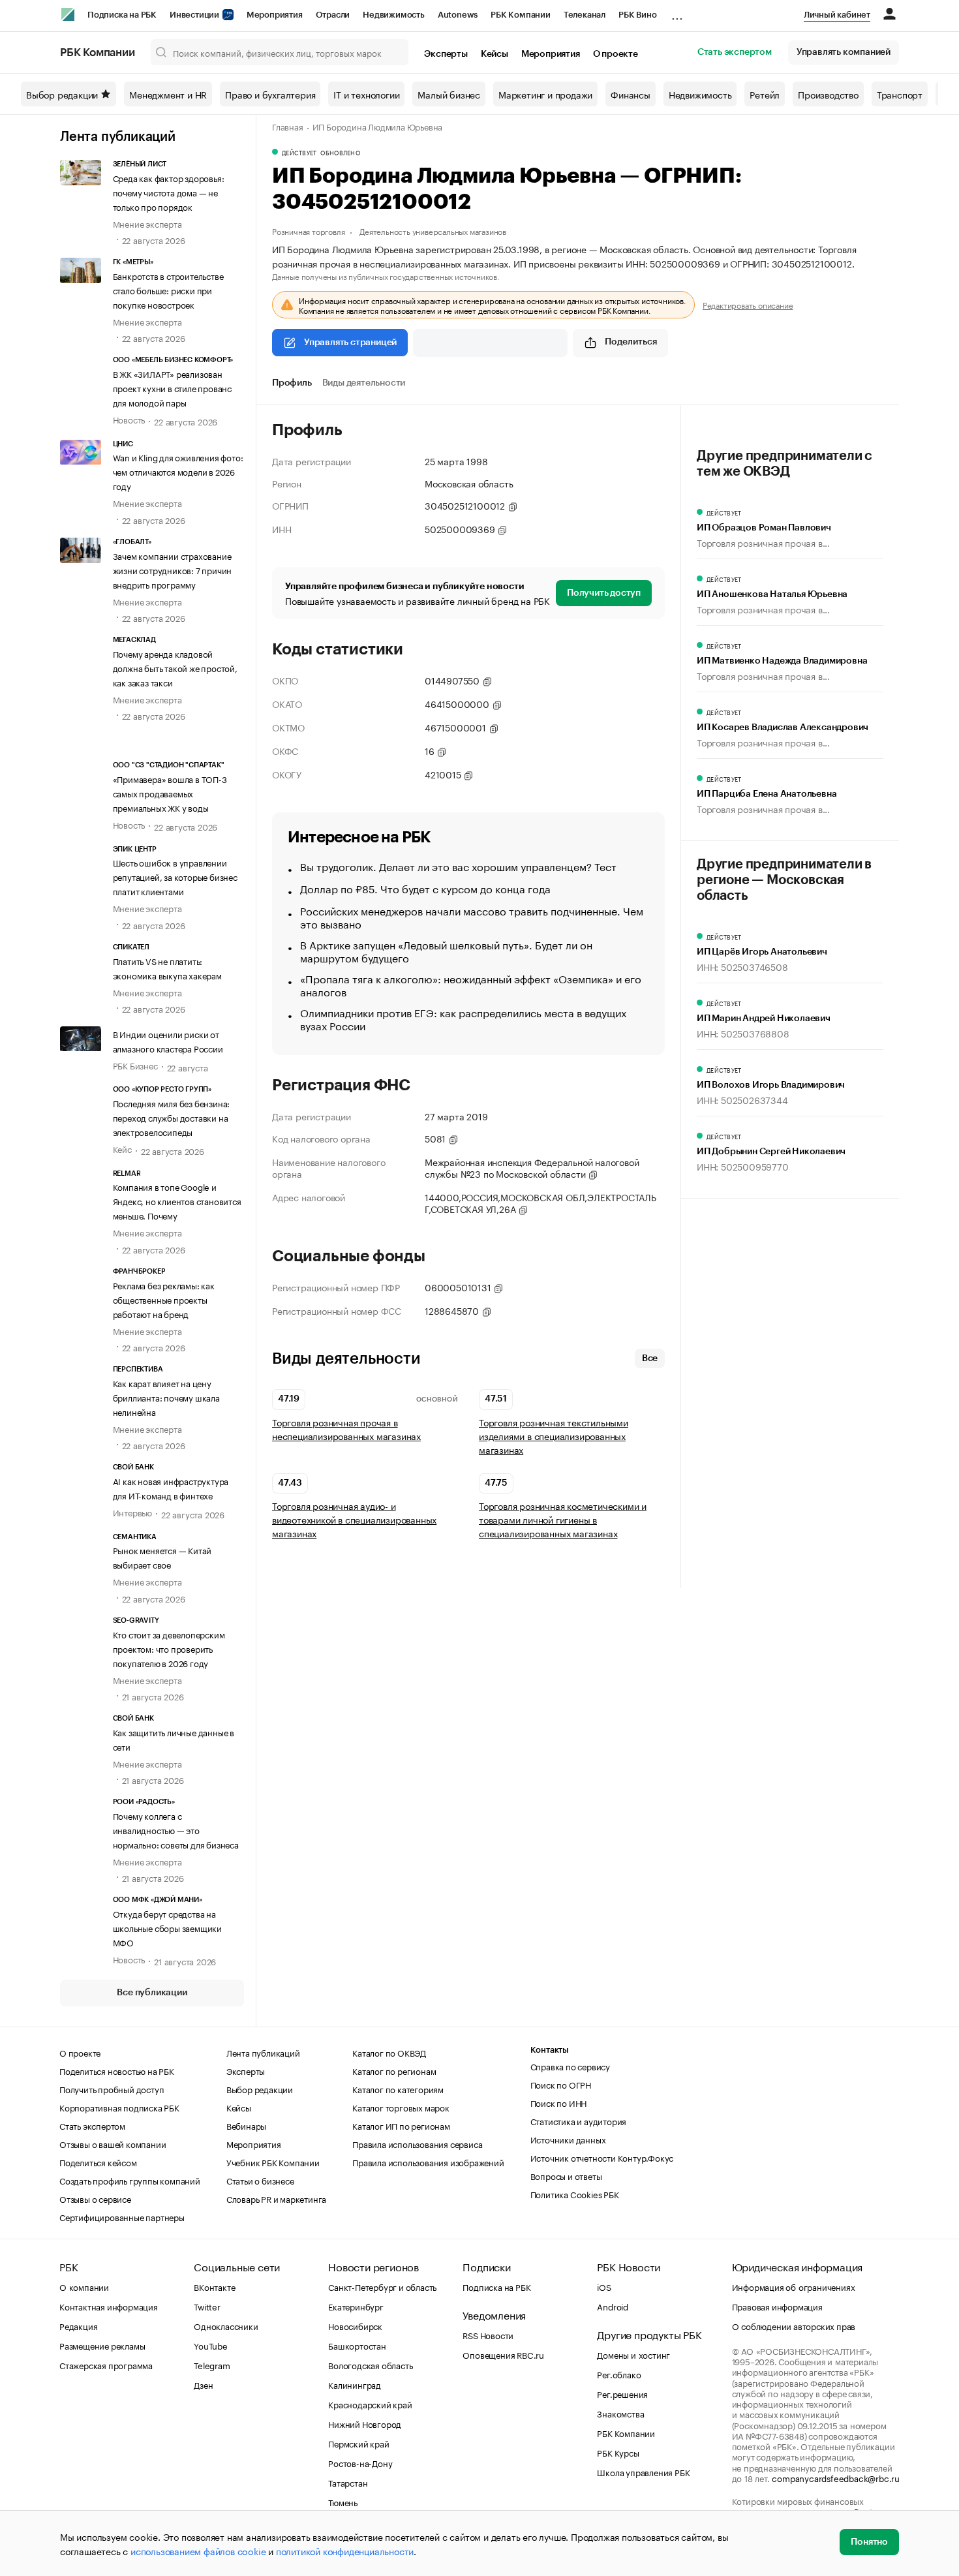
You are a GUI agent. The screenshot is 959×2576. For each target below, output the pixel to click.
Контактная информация (109, 2306)
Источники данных (568, 2139)
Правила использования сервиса (417, 2143)
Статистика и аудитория (579, 2121)
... (677, 12)
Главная (288, 126)
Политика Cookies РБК (575, 2194)
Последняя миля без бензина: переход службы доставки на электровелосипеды (172, 1117)
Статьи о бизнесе (260, 2180)
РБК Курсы (618, 2452)
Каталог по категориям (398, 2089)
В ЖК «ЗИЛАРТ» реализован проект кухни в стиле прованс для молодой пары (172, 388)
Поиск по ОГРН (561, 2084)
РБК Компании (521, 15)
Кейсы (495, 54)
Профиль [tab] (292, 383)
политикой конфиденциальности (345, 2551)
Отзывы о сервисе (95, 2198)
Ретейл (765, 94)
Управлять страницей (350, 343)
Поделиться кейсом (98, 2162)
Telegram (212, 2365)
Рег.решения (622, 2393)
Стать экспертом (735, 52)
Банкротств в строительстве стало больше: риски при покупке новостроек (168, 290)
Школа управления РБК (643, 2472)
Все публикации (152, 1993)
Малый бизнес (449, 94)
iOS (604, 2286)
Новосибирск (355, 2325)
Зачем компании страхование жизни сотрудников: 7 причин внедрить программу (173, 570)
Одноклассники (226, 2325)
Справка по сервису (570, 2066)
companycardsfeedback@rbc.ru (836, 2477)
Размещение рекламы (102, 2345)
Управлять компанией (844, 52)
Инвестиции (195, 15)
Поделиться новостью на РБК (117, 2070)
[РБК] (68, 14)
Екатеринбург (356, 2306)
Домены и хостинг (633, 2354)
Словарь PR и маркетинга (276, 2198)
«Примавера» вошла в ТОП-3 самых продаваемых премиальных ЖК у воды (170, 793)
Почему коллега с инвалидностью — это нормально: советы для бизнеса (176, 1830)
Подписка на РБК (122, 15)
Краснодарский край (370, 2404)
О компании (84, 2286)
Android (613, 2306)
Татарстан (348, 2482)
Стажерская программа (106, 2365)
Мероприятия (275, 15)
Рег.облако (619, 2374)
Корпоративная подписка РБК (119, 2107)
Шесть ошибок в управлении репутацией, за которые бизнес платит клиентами (175, 876)
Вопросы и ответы (566, 2175)
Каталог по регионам (394, 2070)
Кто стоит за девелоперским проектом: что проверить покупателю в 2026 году (169, 1648)
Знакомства (620, 2413)
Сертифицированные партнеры (122, 2216)
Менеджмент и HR (168, 94)
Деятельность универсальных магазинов (433, 231)
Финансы (631, 94)
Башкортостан (357, 2345)
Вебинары (246, 2125)
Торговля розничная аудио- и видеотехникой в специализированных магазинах (354, 1519)
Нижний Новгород (365, 2423)
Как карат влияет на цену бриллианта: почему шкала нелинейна (166, 1397)
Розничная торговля (308, 231)
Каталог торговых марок (401, 2107)
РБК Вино (637, 15)
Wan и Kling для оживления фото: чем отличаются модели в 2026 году (178, 471)
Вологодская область (370, 2365)
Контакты (550, 2050)
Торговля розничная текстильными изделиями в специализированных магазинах (554, 1436)
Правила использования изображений (428, 2162)
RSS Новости (488, 2335)
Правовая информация (777, 2306)
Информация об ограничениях (794, 2286)
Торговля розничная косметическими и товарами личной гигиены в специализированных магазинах (563, 1519)
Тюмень (343, 2502)
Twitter (207, 2306)
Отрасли (333, 15)
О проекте (616, 54)
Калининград (355, 2384)
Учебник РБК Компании (273, 2162)
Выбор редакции (62, 94)
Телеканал (585, 15)
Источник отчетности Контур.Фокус (602, 2157)
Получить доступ (604, 593)
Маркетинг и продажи (545, 94)
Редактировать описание (748, 305)
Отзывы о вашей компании (113, 2143)
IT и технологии (366, 94)
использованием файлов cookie (198, 2551)
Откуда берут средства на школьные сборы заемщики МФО (167, 1927)
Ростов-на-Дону (360, 2462)
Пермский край (358, 2443)
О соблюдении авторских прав (794, 2325)
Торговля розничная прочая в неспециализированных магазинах (346, 1429)
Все (650, 1358)
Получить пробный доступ (112, 2089)
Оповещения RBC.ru (503, 2354)
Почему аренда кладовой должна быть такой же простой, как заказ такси (175, 667)
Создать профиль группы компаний (130, 2180)
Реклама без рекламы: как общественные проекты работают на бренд (164, 1299)
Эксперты (446, 54)
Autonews (458, 15)
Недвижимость (394, 15)
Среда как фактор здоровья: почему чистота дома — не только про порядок (169, 192)
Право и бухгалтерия (270, 94)
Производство (828, 94)
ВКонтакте (214, 2286)
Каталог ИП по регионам (401, 2125)
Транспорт (900, 94)
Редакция (78, 2325)
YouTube (211, 2345)
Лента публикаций (118, 137)
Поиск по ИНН (559, 2102)
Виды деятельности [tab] (364, 383)
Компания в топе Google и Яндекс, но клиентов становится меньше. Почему (177, 1201)
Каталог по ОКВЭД (389, 2052)
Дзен (203, 2384)
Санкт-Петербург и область (382, 2286)
